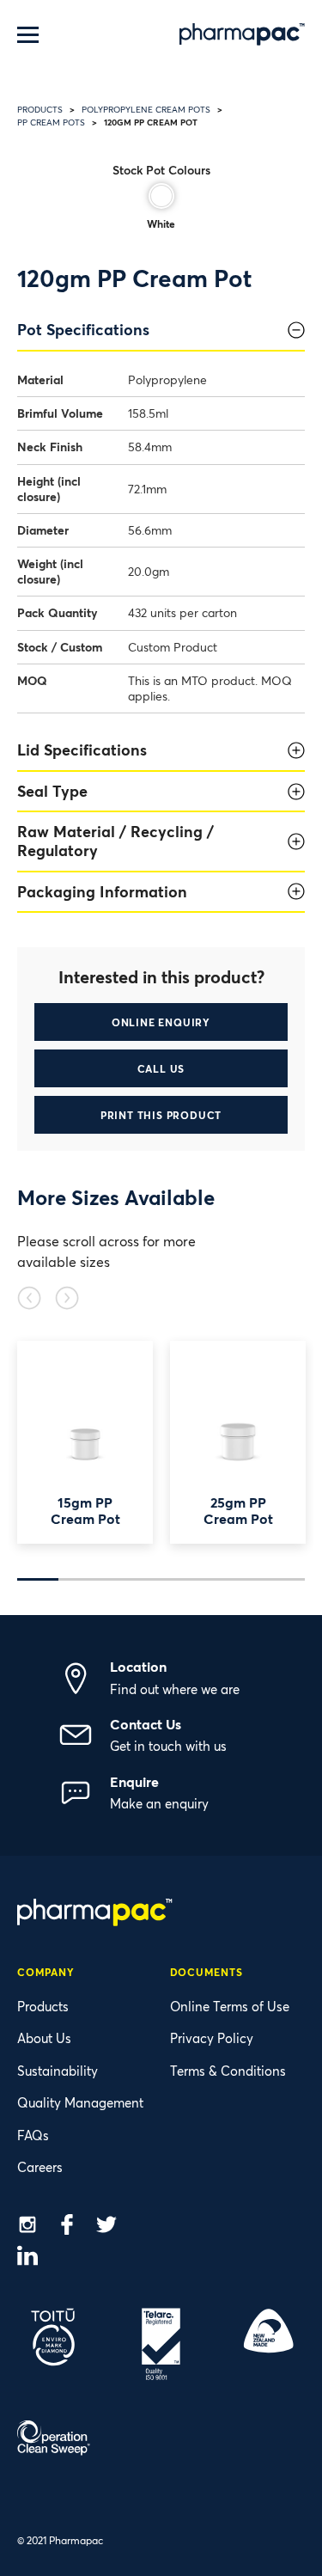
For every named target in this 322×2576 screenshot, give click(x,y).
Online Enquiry (161, 1022)
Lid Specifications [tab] (82, 750)
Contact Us (146, 1724)
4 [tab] (161, 1579)
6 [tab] (243, 1579)
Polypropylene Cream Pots (146, 110)
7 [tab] (284, 1579)
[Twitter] (106, 2227)
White (161, 224)
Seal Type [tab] (52, 791)
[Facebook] (67, 2227)
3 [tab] (120, 1579)
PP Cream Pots (51, 122)
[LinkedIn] (27, 2258)
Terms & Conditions (228, 2071)
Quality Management (80, 2102)
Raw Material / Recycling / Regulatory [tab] (115, 841)
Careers (40, 2167)
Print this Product (161, 1115)
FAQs (33, 2135)
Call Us (161, 1068)
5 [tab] (202, 1579)
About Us (44, 2038)
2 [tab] (79, 1579)
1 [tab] (38, 1579)
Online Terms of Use (230, 2006)
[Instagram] (27, 2227)
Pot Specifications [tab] (83, 329)
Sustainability (58, 2071)
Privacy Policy (212, 2038)
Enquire (134, 1781)
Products (40, 110)
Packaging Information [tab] (102, 891)
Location (138, 1666)
